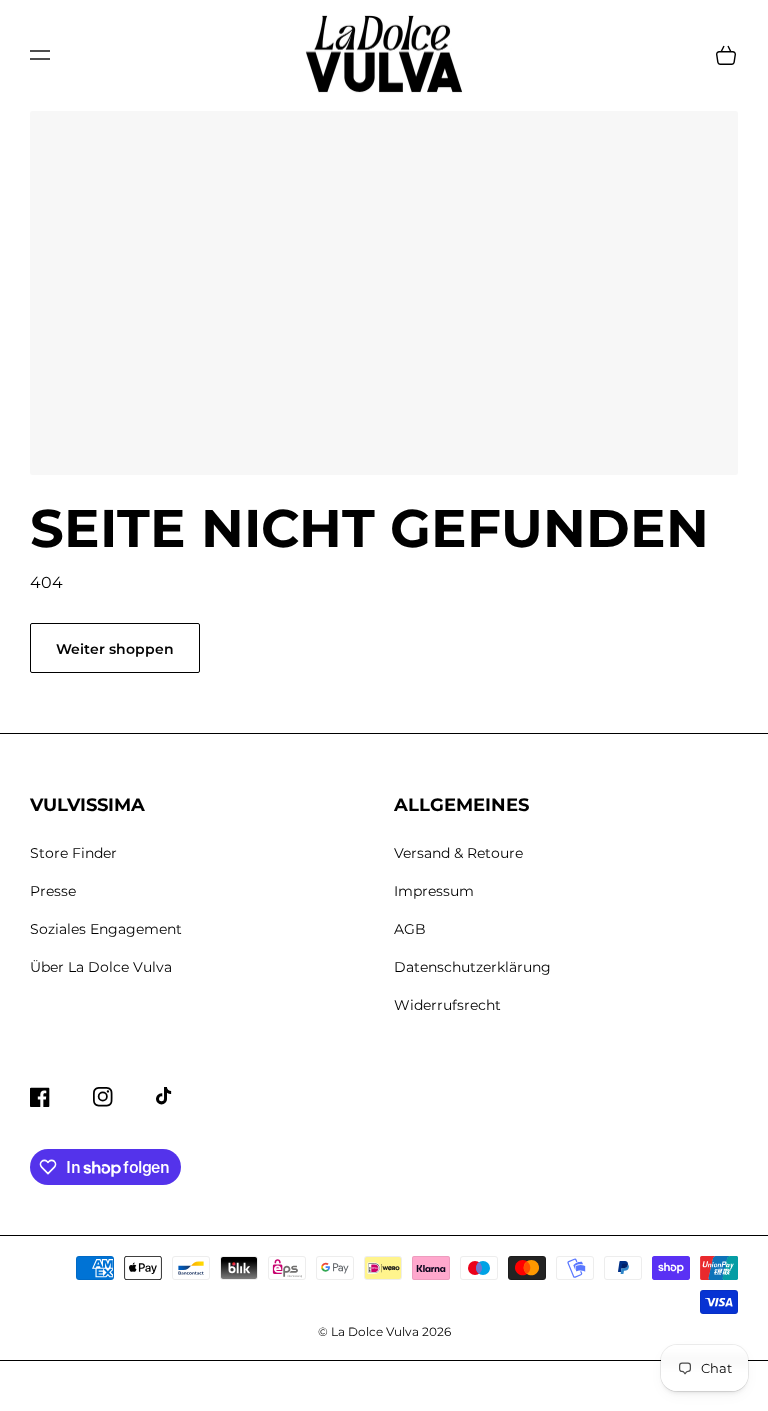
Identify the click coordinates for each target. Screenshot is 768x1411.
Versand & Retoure (458, 853)
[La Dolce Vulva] (384, 55)
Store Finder (73, 853)
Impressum (434, 891)
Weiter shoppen (115, 649)
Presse (53, 891)
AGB (410, 929)
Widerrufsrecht (447, 1005)
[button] (40, 55)
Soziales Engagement (106, 929)
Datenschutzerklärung (472, 967)
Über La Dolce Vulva (101, 967)
